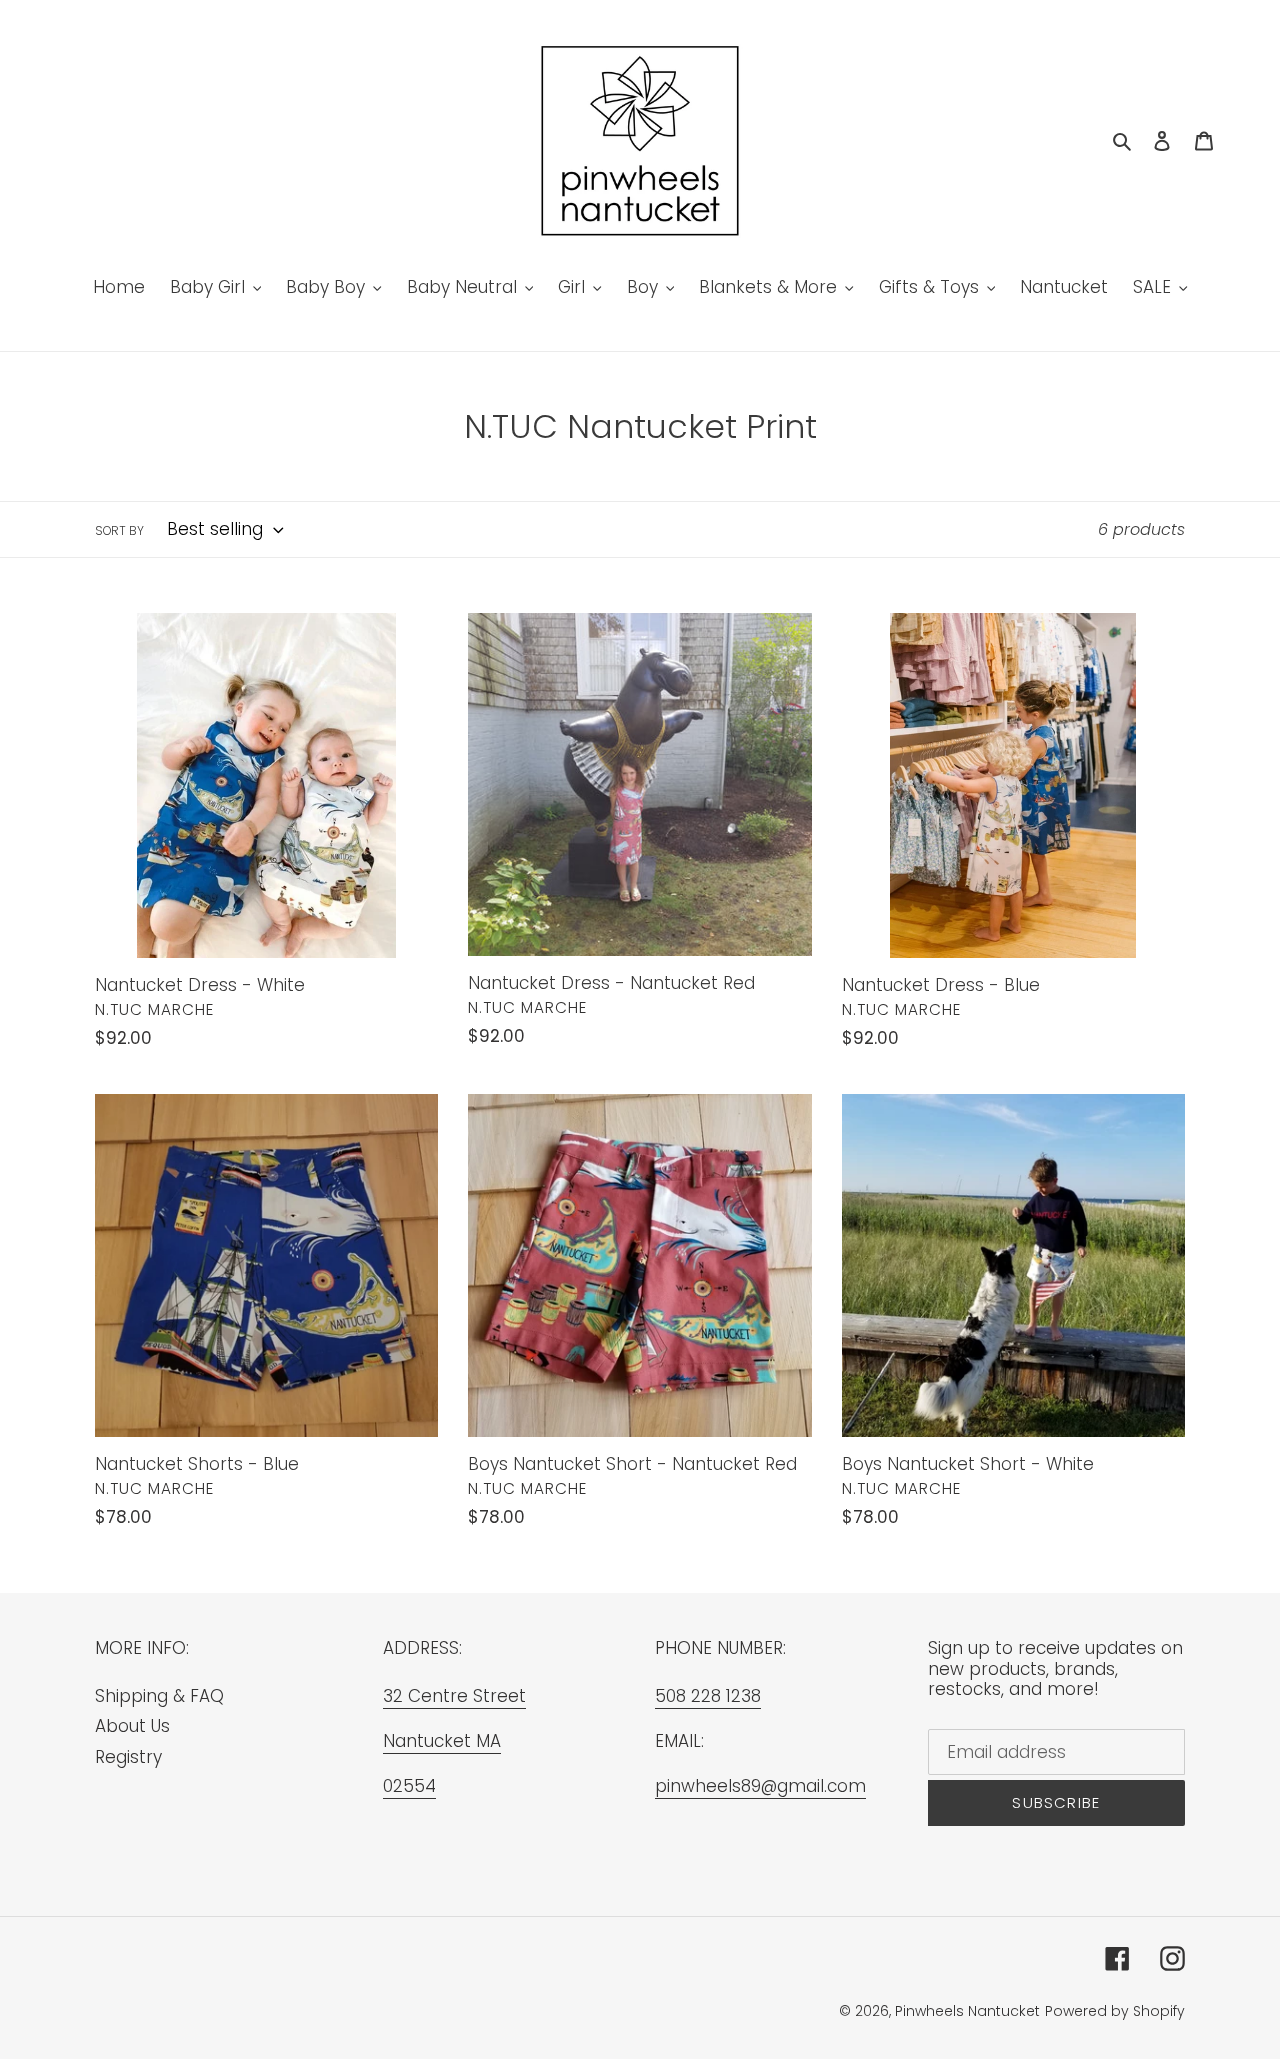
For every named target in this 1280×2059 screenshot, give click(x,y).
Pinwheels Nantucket (967, 2011)
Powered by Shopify (1115, 2011)
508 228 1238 (708, 1696)
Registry (128, 1757)
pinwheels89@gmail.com (760, 1786)
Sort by (119, 530)
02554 (409, 1786)
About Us (132, 1726)
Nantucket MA (442, 1741)
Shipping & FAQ (159, 1696)
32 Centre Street (454, 1696)
